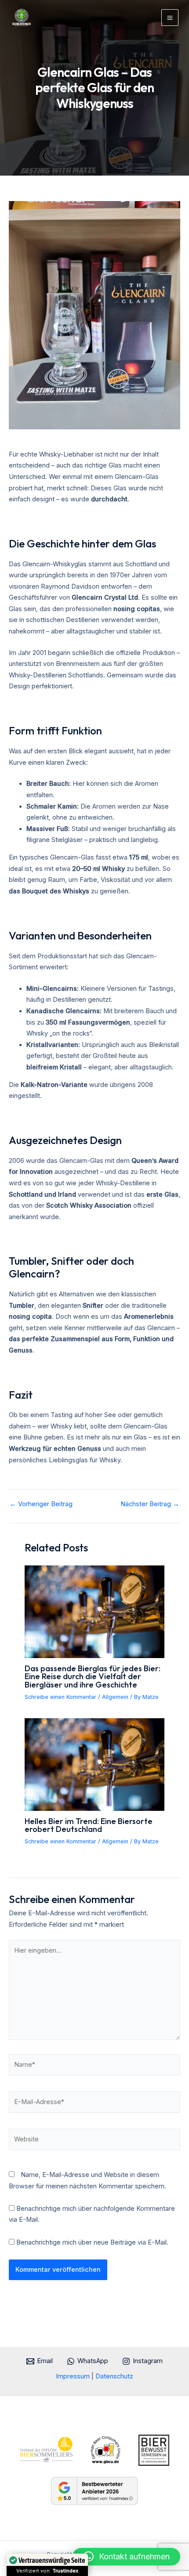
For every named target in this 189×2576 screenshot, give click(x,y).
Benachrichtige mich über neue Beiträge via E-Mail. (92, 2242)
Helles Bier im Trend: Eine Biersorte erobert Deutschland (89, 1825)
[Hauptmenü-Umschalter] (170, 18)
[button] (126, 2557)
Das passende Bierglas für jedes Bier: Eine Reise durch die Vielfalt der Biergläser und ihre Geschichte (93, 1676)
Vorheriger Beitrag (41, 1504)
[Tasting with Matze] (22, 18)
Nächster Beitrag (150, 1504)
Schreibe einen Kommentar (60, 1697)
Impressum (74, 2376)
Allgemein (115, 1697)
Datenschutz (114, 2376)
